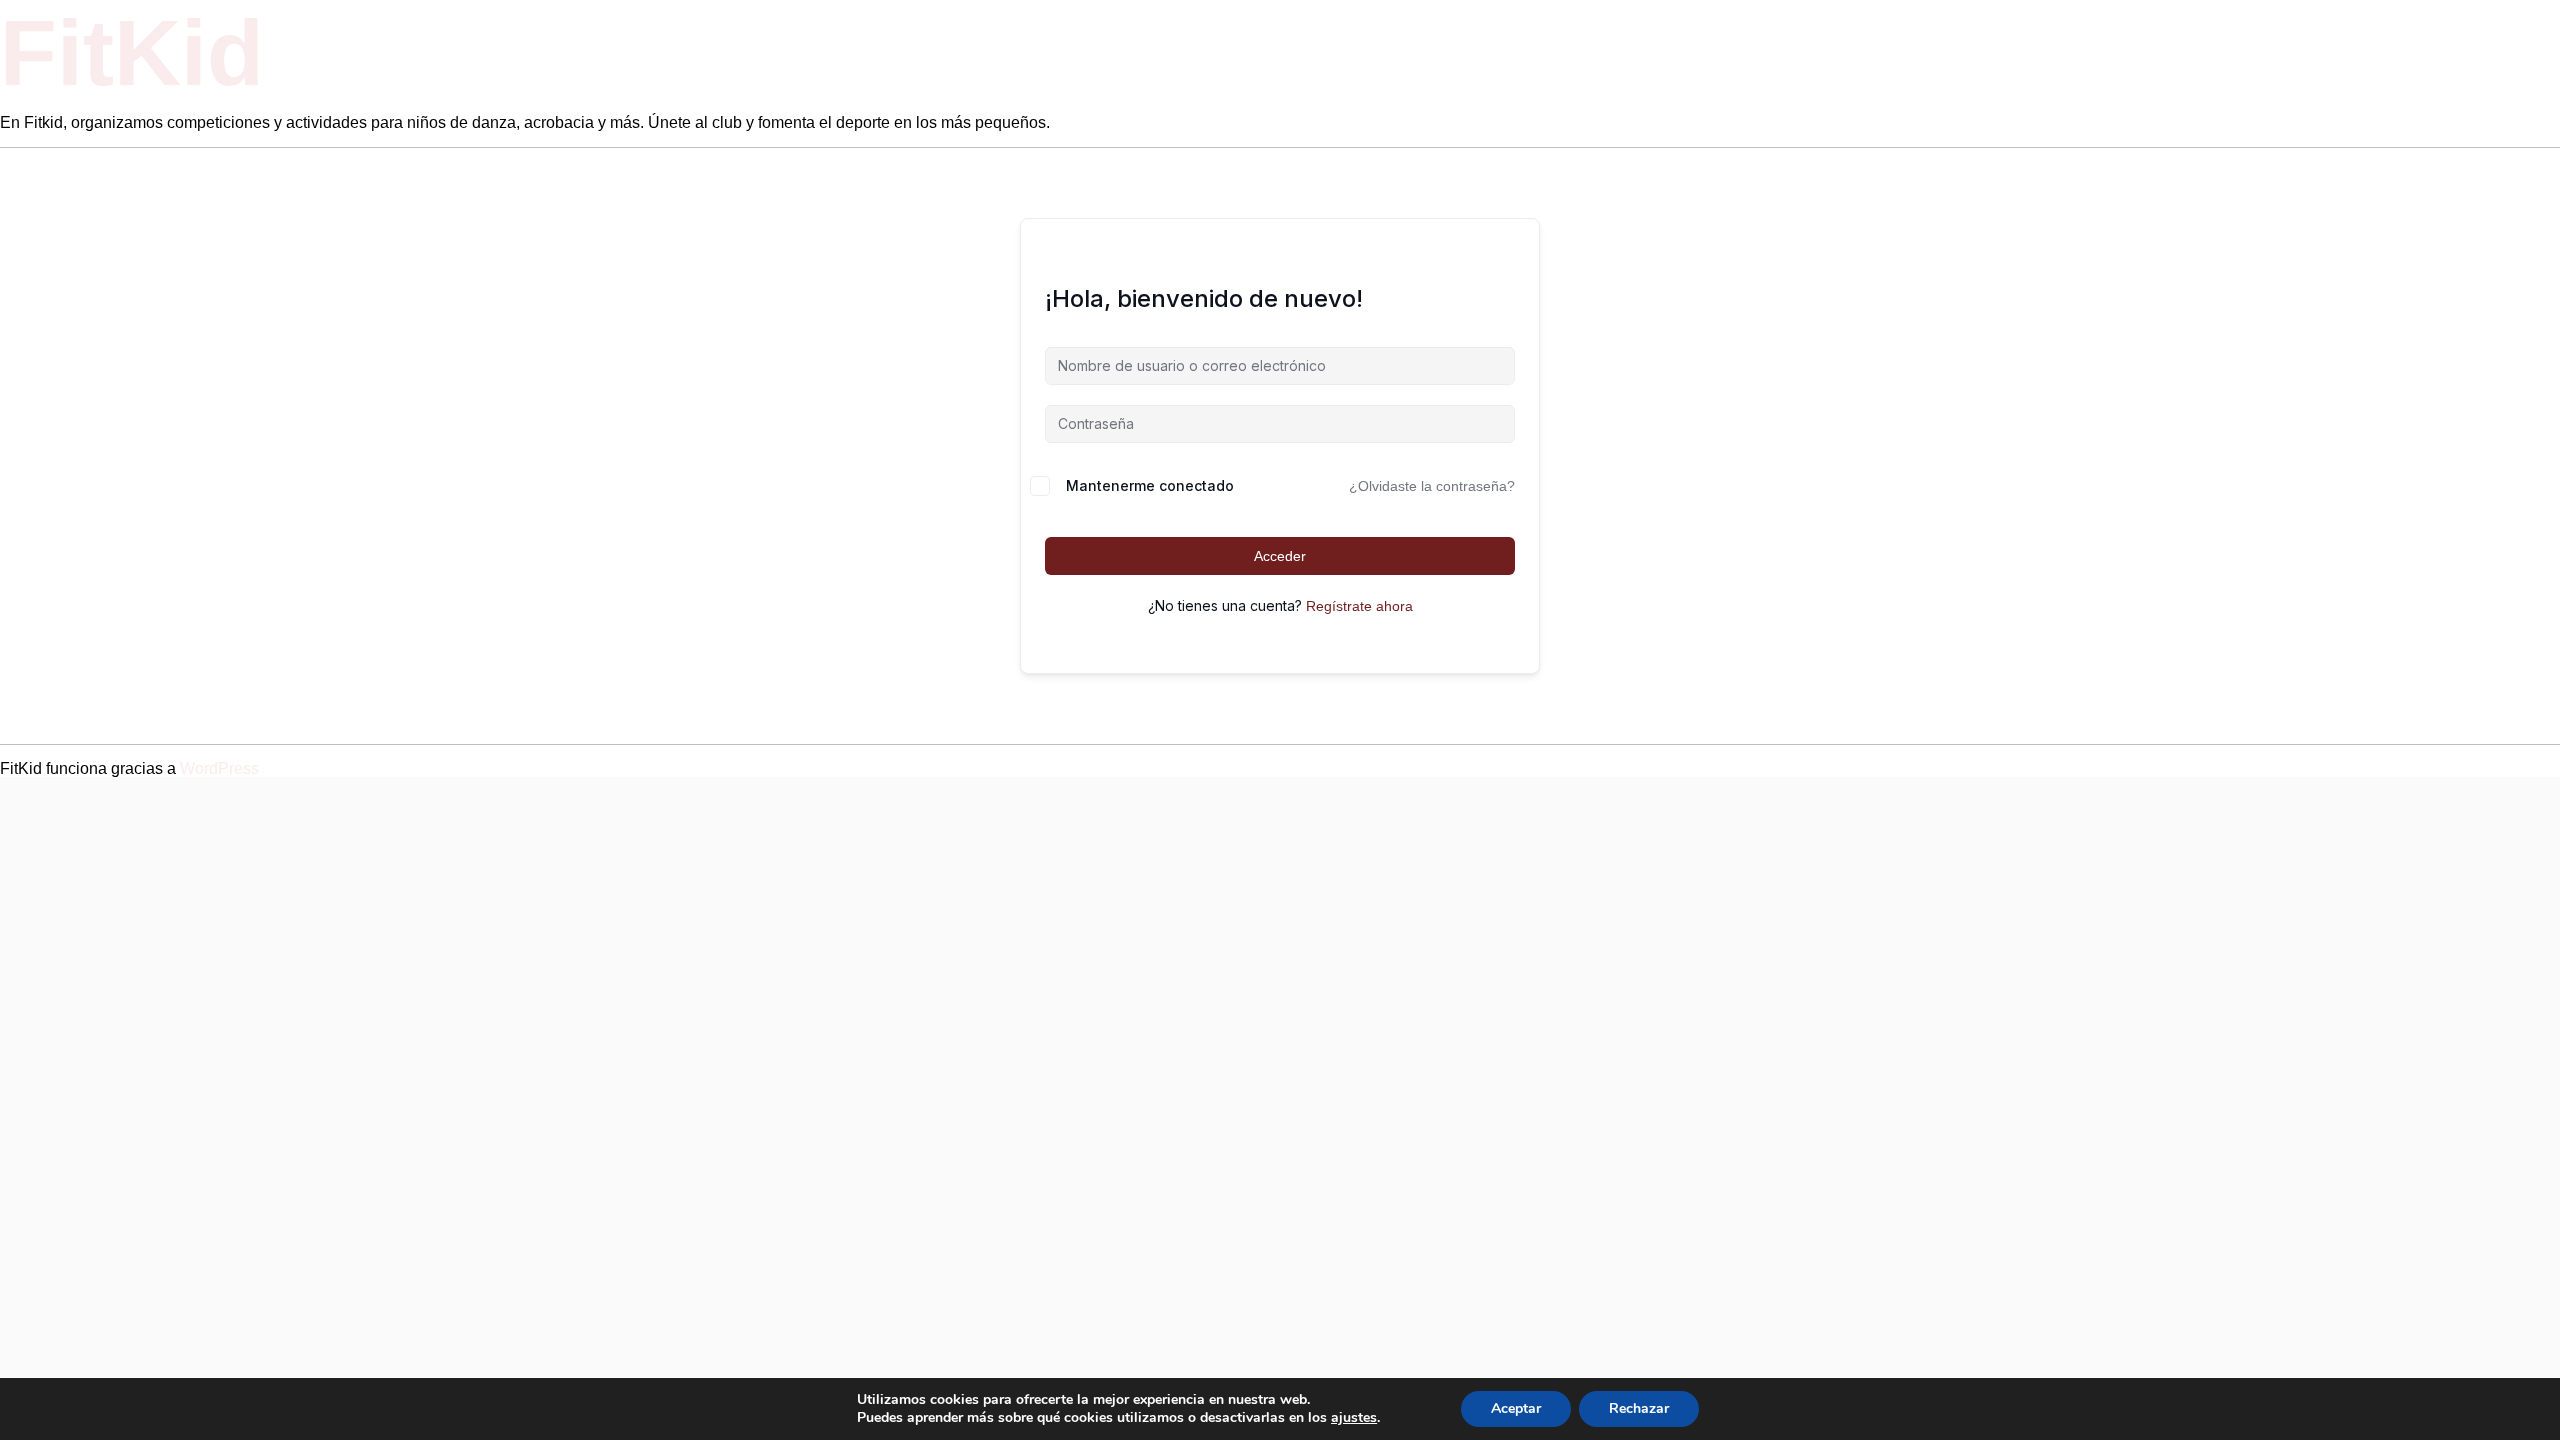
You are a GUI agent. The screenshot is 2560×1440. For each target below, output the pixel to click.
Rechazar (1639, 1408)
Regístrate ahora (1359, 606)
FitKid (132, 53)
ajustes (1354, 1418)
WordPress (219, 768)
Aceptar (1516, 1408)
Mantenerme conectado (1150, 485)
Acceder (1280, 556)
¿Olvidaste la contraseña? (1432, 486)
